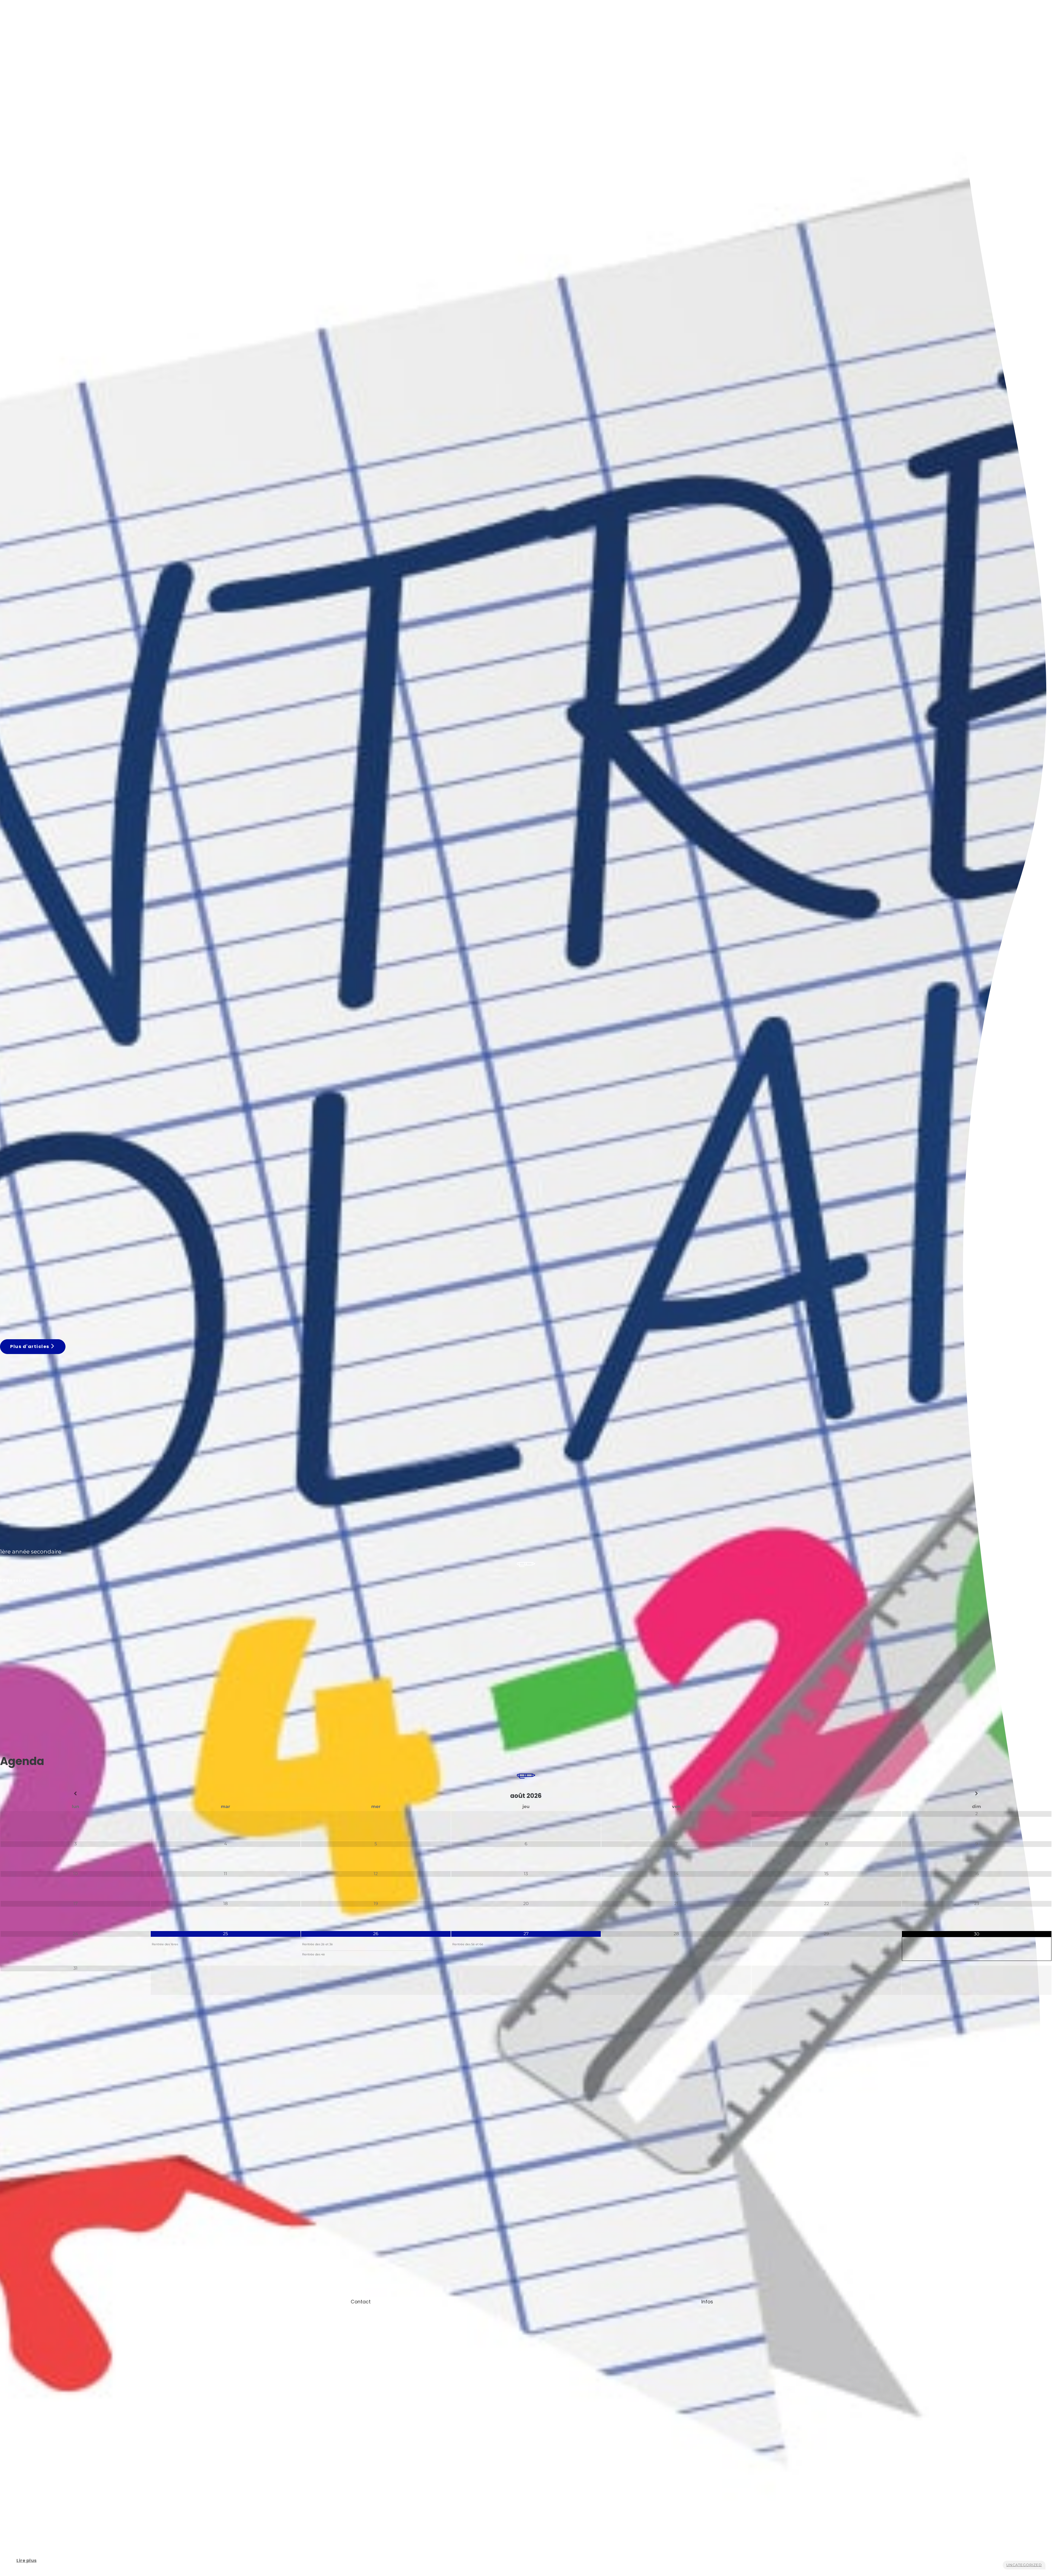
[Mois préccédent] (75, 1794)
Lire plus (32, 2563)
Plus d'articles (30, 1346)
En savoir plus (17, 1580)
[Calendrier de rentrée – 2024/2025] (210, 1290)
